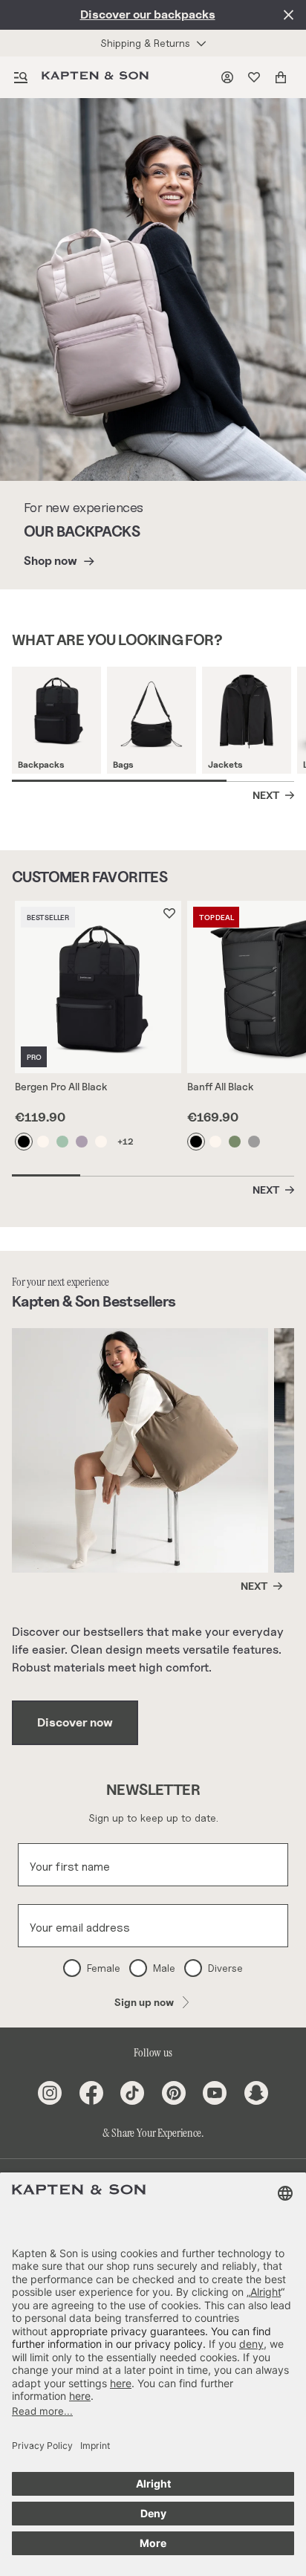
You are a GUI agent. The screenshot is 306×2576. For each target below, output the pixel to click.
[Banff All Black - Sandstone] (216, 1142)
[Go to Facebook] (91, 2093)
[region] (159, 724)
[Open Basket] (284, 77)
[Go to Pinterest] (174, 2093)
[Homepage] (98, 77)
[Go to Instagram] (50, 2093)
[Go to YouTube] (215, 2093)
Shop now (51, 561)
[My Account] (230, 77)
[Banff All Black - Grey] (255, 1142)
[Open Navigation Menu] (21, 77)
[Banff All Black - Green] (235, 1142)
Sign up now (144, 2002)
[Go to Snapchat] (256, 2093)
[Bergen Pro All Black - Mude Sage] (63, 1142)
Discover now (75, 1722)
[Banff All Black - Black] (197, 1142)
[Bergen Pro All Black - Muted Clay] (82, 1142)
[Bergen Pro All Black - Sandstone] (44, 1142)
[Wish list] (257, 77)
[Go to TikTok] (132, 2093)
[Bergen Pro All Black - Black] (25, 1142)
